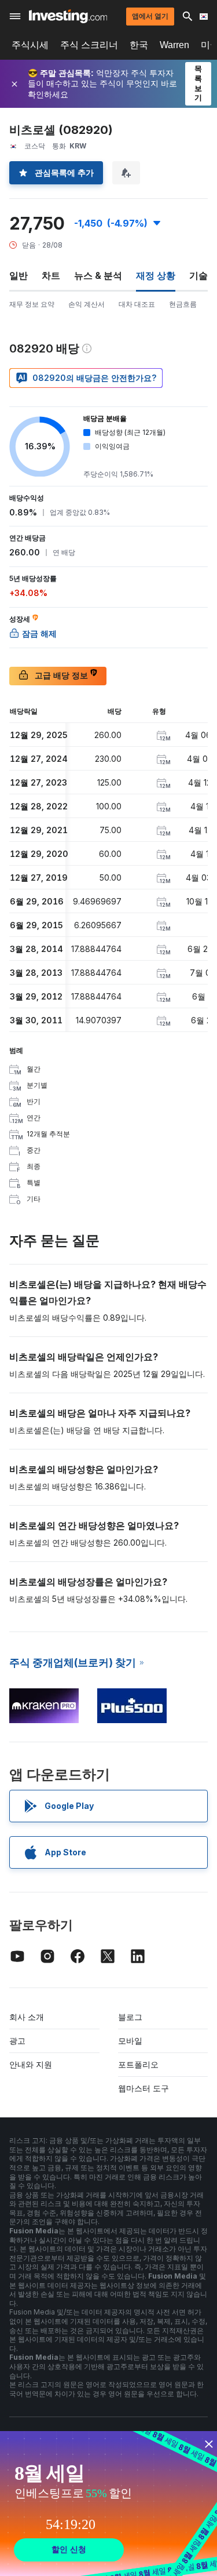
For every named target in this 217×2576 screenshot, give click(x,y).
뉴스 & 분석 (98, 275)
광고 (17, 2041)
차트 (51, 275)
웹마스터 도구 (144, 2088)
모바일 (130, 2041)
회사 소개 (27, 2017)
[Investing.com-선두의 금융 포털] (68, 16)
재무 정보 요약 (32, 304)
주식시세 (30, 45)
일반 (19, 275)
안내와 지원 (31, 2064)
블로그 (130, 2017)
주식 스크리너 (89, 45)
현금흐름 (183, 304)
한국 (139, 45)
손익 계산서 (87, 304)
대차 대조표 (137, 304)
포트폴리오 (138, 2064)
